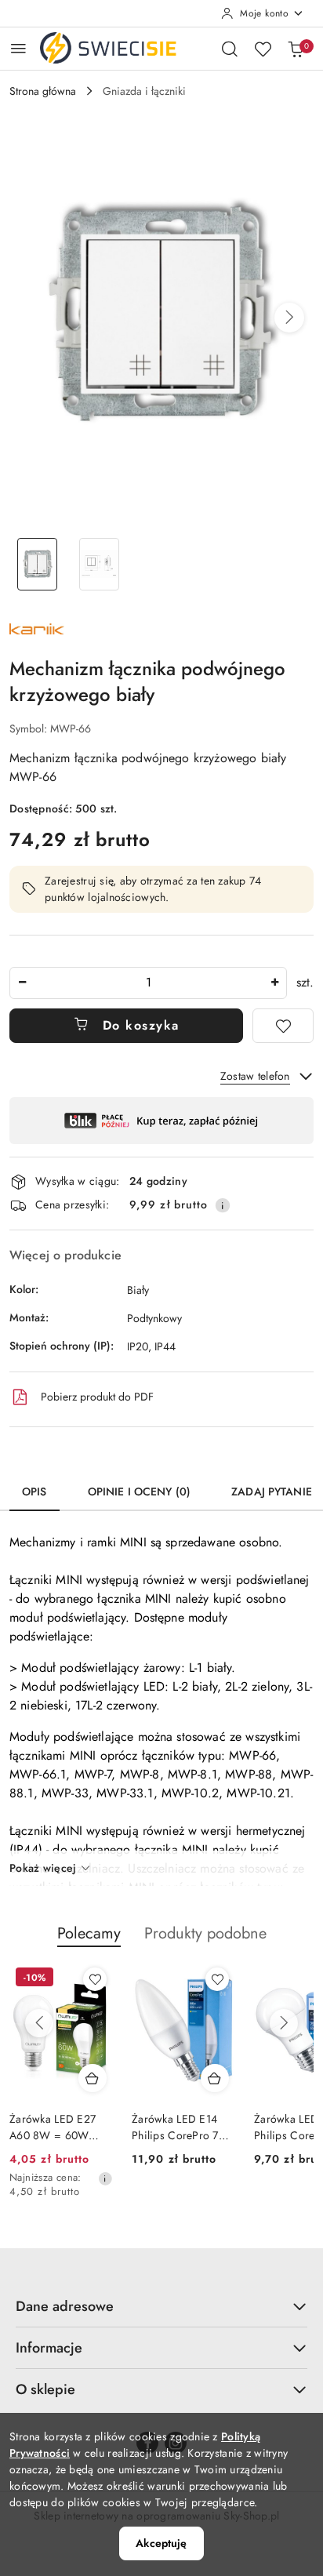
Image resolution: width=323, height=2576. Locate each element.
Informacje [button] (49, 2348)
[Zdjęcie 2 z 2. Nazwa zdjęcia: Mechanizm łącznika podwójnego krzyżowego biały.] (99, 564)
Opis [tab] (34, 1491)
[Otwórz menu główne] (18, 48)
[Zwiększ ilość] (274, 983)
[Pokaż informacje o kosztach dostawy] (223, 1205)
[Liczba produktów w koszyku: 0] (296, 49)
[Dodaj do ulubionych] (283, 1026)
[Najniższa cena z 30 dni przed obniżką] (105, 2178)
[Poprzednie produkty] (39, 2023)
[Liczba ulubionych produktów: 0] (263, 49)
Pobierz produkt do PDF (97, 1397)
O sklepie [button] (45, 2389)
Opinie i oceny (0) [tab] (140, 1491)
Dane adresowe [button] (65, 2306)
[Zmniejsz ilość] (22, 983)
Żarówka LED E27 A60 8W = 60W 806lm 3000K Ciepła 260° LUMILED (60, 2127)
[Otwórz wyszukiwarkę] (230, 49)
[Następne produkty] (284, 2023)
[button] (289, 318)
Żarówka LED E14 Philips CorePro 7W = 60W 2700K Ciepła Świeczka (181, 2127)
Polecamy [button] (89, 1933)
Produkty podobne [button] (205, 1933)
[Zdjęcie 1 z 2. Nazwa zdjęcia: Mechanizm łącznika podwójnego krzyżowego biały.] (37, 564)
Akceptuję (161, 2543)
